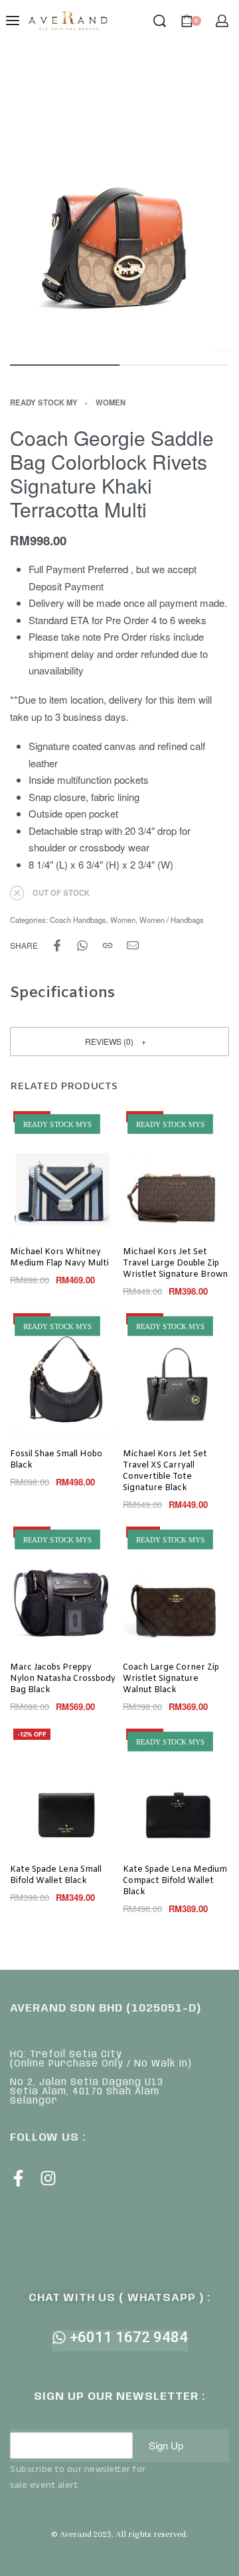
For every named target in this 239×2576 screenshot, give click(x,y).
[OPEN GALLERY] (119, 205)
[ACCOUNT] (222, 21)
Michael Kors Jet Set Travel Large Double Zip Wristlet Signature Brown (175, 1263)
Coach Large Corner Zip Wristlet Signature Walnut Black (171, 1679)
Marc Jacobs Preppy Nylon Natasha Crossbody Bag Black (63, 1679)
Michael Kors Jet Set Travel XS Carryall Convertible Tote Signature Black (165, 1471)
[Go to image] (65, 365)
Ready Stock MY (44, 402)
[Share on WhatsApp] (82, 945)
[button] (119, 1041)
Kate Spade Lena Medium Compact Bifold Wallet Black (175, 1881)
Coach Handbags (78, 920)
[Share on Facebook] (57, 945)
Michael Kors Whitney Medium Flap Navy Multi (59, 1257)
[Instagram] (48, 2178)
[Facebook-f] (18, 2178)
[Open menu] (13, 21)
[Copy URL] (108, 945)
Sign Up (166, 2445)
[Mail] (133, 945)
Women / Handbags (172, 920)
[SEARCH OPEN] (160, 21)
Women (111, 402)
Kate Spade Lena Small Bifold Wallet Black (56, 1875)
